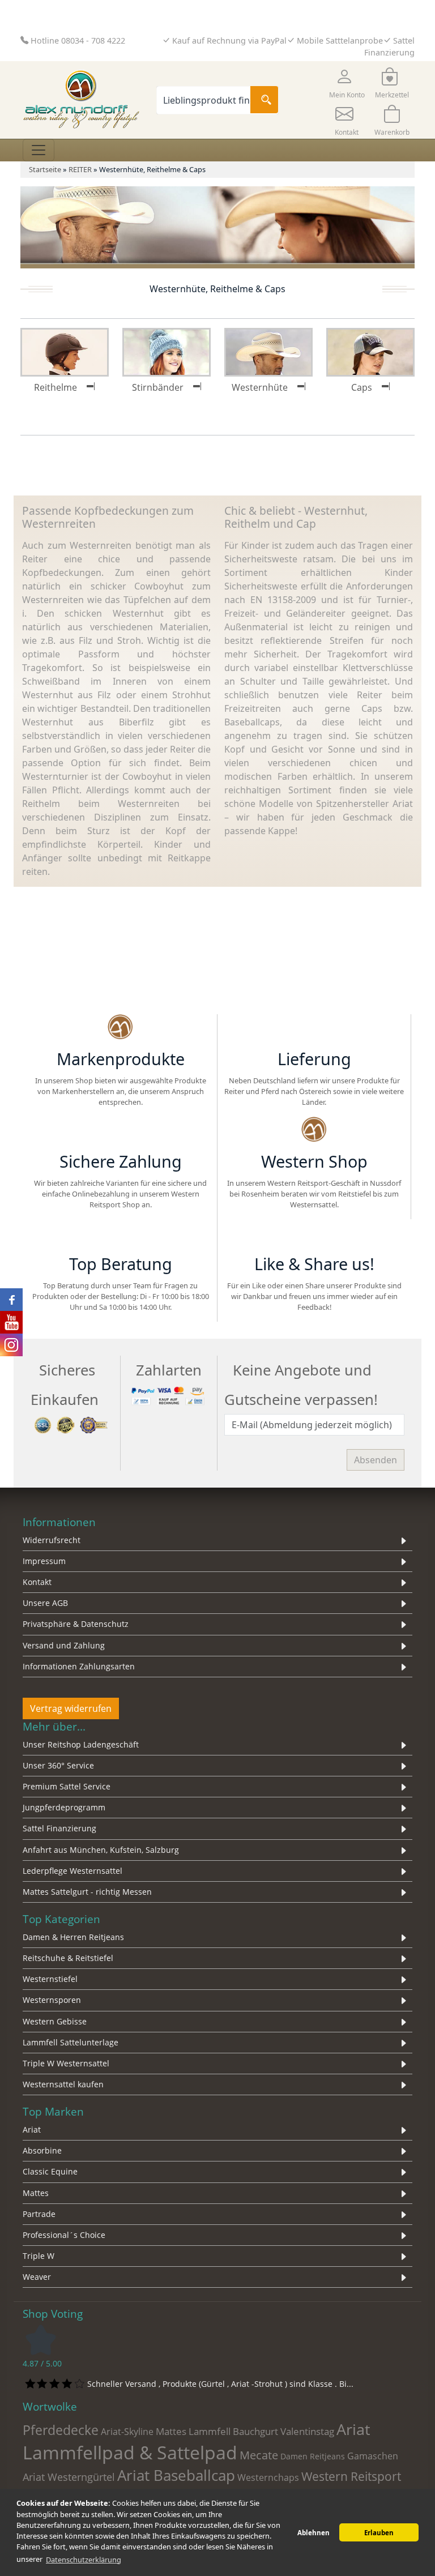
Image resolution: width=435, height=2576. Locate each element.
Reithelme (56, 387)
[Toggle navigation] (39, 150)
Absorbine (42, 2150)
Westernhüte (260, 387)
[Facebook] (254, 1233)
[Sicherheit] (72, 1424)
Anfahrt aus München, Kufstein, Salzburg (101, 1850)
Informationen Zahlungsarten (79, 1666)
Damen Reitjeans (313, 2456)
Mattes (36, 2193)
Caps (362, 387)
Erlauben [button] (379, 2533)
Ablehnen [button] (314, 2533)
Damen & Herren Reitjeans (73, 1937)
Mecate (259, 2455)
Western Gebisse (55, 2021)
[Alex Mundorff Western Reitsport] (120, 1028)
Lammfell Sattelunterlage (71, 2042)
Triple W (39, 2256)
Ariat (32, 2129)
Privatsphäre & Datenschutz (76, 1624)
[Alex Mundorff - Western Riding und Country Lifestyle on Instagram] (11, 1345)
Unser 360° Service (58, 1765)
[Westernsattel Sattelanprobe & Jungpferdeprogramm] (314, 1131)
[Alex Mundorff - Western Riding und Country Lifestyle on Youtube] (11, 1322)
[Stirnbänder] (167, 351)
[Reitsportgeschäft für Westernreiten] (120, 1131)
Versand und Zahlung (64, 1645)
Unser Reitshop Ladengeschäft (81, 1744)
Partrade (39, 2214)
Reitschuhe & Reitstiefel (68, 1958)
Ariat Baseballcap (176, 2475)
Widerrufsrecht (52, 1540)
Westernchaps (268, 2477)
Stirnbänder (158, 387)
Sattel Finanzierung (59, 1828)
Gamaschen (373, 2456)
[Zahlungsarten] (169, 1395)
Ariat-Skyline (127, 2432)
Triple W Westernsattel (66, 2063)
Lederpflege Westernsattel (72, 1871)
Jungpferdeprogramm (64, 1807)
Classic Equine (50, 2171)
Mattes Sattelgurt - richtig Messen (87, 1892)
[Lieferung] (314, 1028)
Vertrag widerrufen (71, 1708)
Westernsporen (52, 2000)
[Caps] (370, 351)
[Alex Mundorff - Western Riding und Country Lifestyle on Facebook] (11, 1300)
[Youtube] (374, 1233)
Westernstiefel (50, 1979)
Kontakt (37, 1582)
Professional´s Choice (64, 2235)
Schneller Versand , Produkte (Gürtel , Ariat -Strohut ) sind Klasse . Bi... (220, 2384)
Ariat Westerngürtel (69, 2477)
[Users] (120, 1233)
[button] (347, 82)
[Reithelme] (65, 351)
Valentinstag (307, 2431)
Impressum (44, 1561)
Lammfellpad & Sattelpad (130, 2452)
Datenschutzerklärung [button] (84, 2560)
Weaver (37, 2277)
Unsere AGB (45, 1603)
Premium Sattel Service (67, 1786)
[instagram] (314, 1233)
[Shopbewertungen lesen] (41, 2339)
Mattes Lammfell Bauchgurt (217, 2431)
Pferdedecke (61, 2430)
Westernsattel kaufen (63, 2084)
